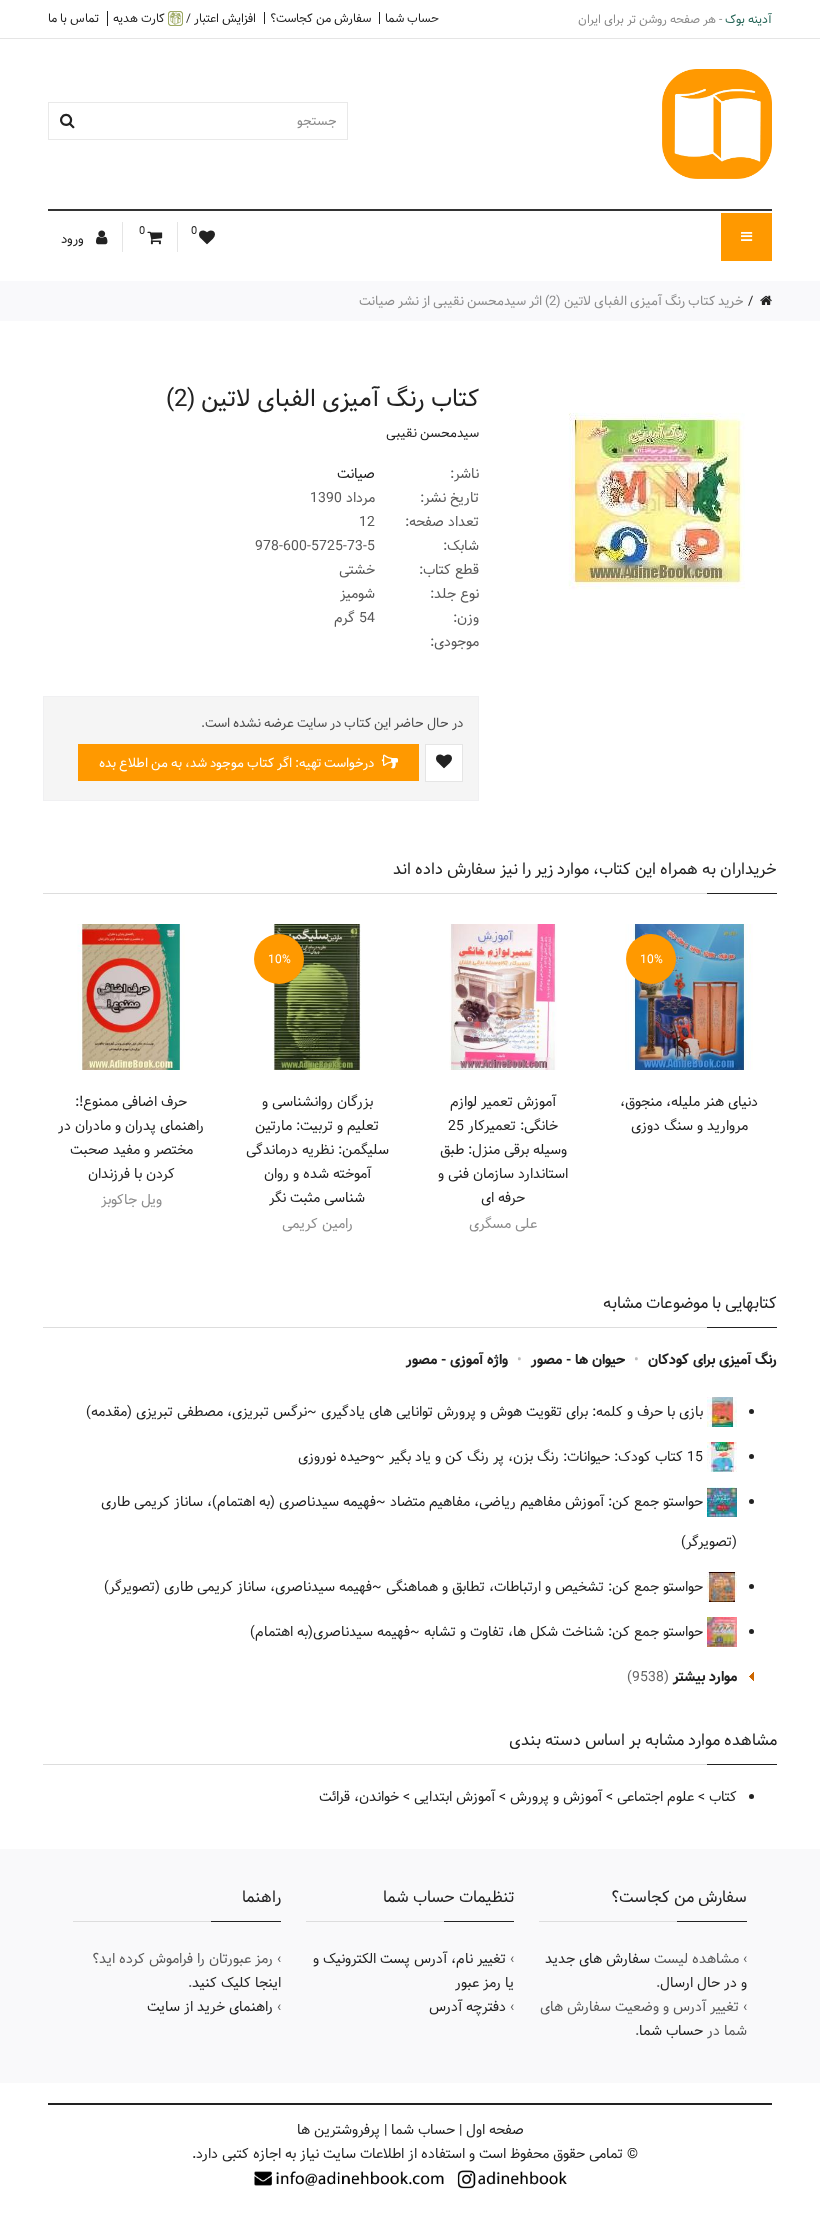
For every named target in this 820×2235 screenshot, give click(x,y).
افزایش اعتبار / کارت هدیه (184, 18)
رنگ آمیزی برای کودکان (712, 1360)
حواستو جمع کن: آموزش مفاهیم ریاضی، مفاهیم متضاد (548, 1502)
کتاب (723, 1797)
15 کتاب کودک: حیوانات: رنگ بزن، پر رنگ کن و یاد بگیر (548, 1457)
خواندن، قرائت (359, 1797)
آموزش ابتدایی (454, 1797)
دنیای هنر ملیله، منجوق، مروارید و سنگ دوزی (689, 1114)
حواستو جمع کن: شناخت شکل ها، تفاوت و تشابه (565, 1632)
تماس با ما (73, 18)
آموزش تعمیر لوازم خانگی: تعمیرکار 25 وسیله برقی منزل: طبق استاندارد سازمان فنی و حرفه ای (503, 1150)
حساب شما (412, 18)
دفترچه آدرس (467, 2007)
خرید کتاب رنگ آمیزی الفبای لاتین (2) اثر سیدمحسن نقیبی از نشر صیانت (551, 301)
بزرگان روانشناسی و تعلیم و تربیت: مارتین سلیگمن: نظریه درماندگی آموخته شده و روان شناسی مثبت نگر (317, 1150)
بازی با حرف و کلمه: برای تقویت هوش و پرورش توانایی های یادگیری (514, 1412)
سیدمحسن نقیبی (432, 433)
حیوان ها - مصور (578, 1360)
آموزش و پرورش (556, 1797)
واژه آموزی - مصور (457, 1360)
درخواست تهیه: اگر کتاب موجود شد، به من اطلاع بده (238, 763)
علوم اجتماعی (655, 1797)
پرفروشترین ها (338, 2130)
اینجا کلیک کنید (236, 1983)
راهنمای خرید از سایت (210, 2007)
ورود (74, 239)
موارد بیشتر (705, 1677)
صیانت (356, 474)
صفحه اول (495, 2130)
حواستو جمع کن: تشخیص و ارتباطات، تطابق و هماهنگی (546, 1587)
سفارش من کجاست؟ (320, 18)
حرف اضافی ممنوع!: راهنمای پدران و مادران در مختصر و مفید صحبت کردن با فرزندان (131, 1138)
